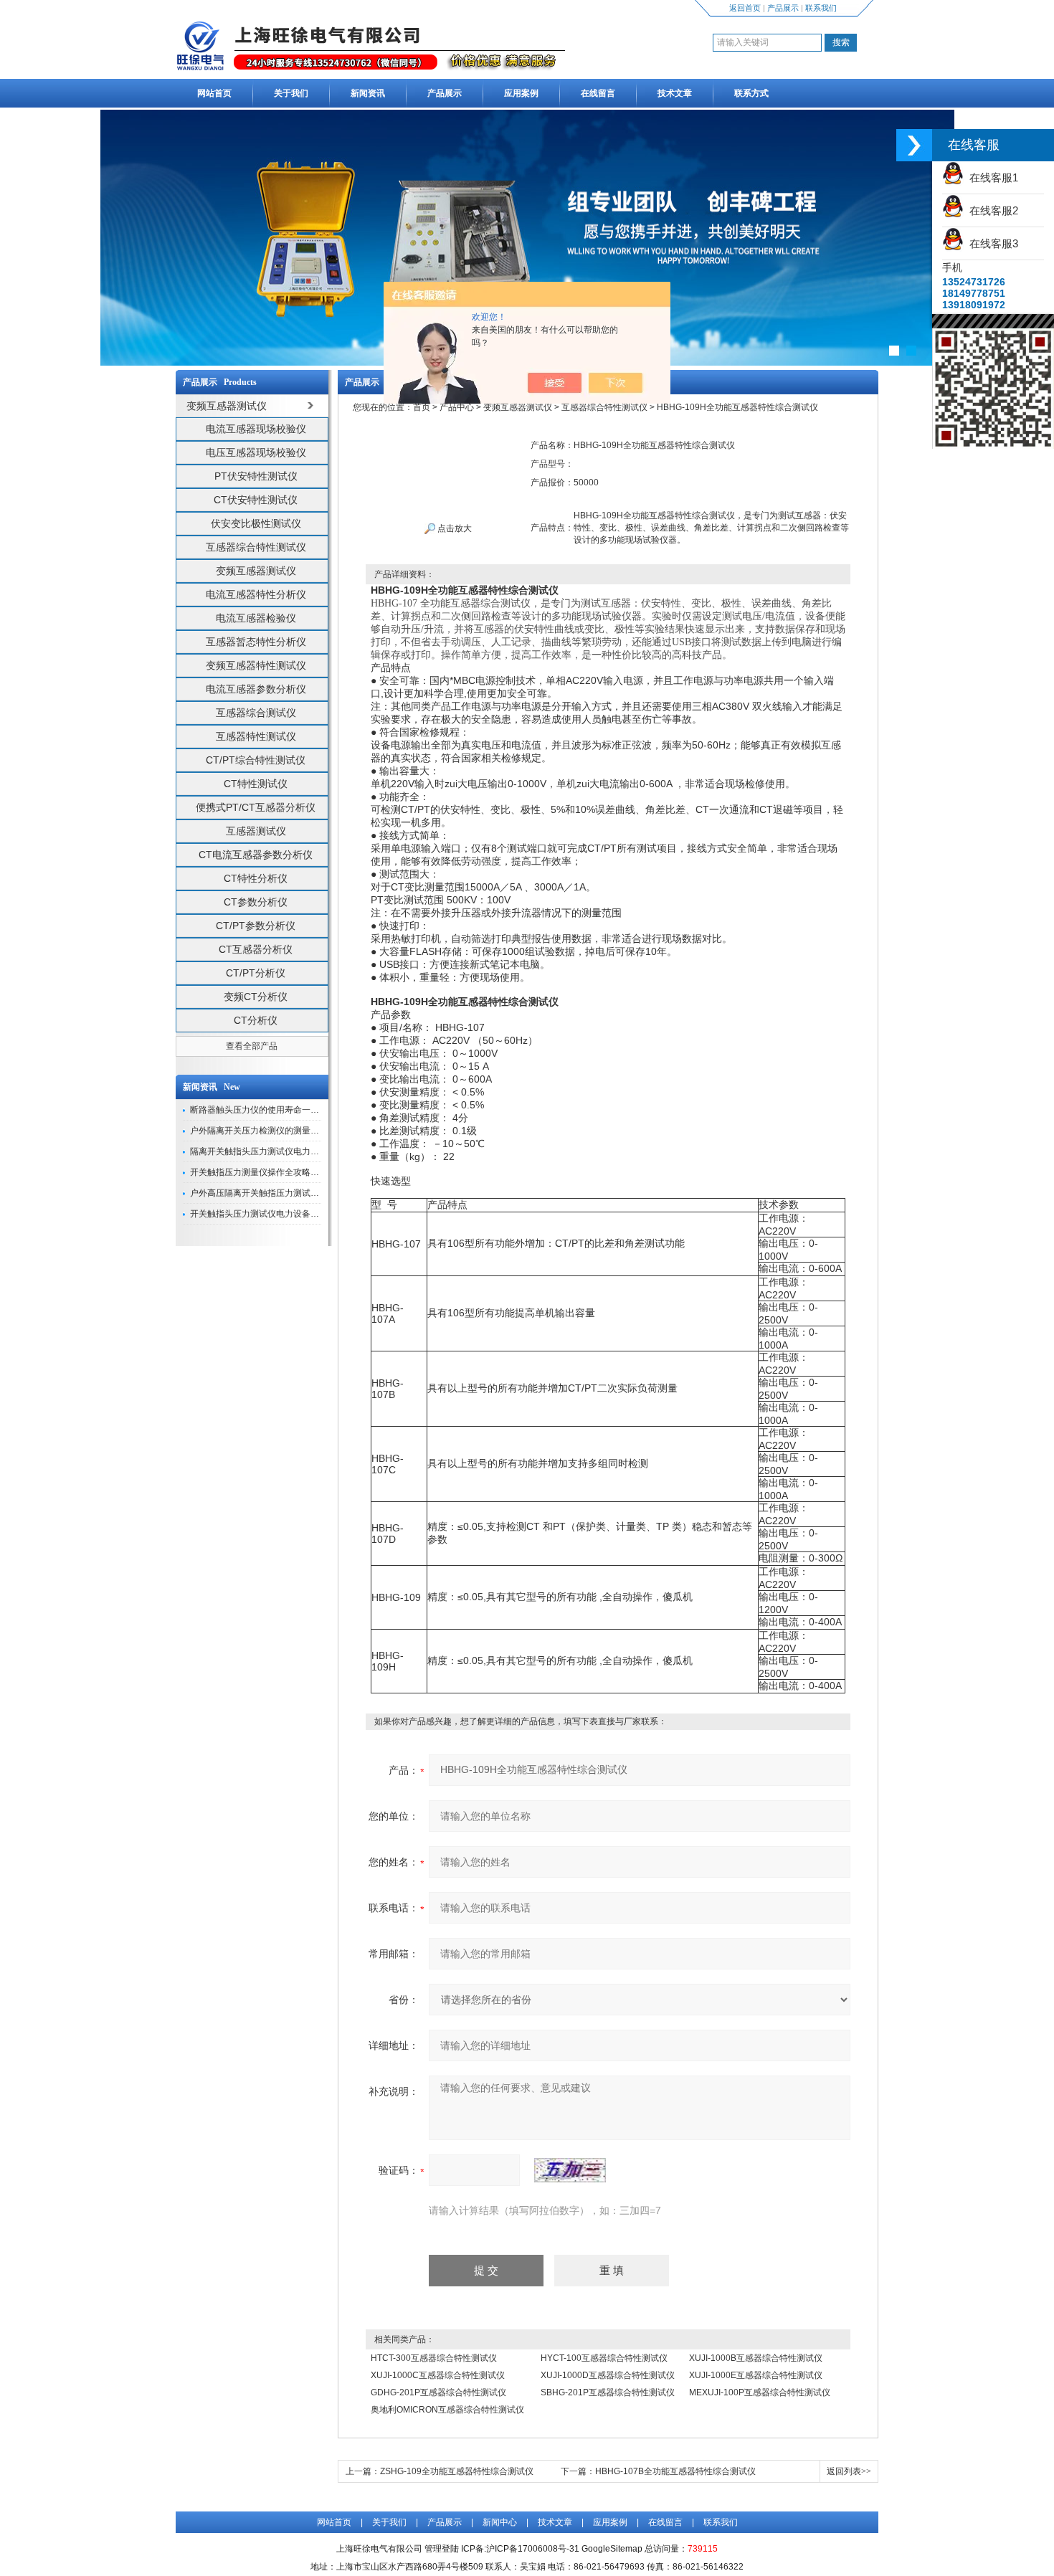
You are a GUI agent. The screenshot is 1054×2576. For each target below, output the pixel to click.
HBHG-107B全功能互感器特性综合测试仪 (675, 2471)
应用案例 (521, 93)
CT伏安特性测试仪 (256, 500)
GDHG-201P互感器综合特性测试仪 (438, 2392)
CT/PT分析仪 (256, 973)
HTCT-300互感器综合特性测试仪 (434, 2358)
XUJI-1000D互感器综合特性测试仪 (608, 2375)
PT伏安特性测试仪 (256, 476)
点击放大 (454, 528)
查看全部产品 (252, 1046)
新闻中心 (500, 2522)
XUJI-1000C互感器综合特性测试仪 (438, 2375)
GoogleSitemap (612, 2549)
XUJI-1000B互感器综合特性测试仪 (756, 2358)
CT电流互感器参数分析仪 (256, 855)
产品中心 (457, 407)
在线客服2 (991, 210)
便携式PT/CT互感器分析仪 (256, 807)
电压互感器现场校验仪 (256, 452)
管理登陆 (442, 2549)
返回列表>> (849, 2471)
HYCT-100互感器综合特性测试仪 (604, 2358)
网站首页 (214, 93)
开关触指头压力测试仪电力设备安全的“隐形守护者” (288, 1214)
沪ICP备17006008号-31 (533, 2549)
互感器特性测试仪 (256, 736)
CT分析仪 (256, 1020)
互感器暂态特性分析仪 (256, 642)
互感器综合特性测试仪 (256, 547)
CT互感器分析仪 (256, 949)
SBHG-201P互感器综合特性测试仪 (608, 2392)
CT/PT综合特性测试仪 (256, 760)
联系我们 (821, 8)
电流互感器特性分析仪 (256, 594)
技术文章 (675, 93)
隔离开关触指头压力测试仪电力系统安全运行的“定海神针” (300, 1151)
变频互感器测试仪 (256, 571)
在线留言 (598, 93)
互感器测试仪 (256, 831)
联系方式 (751, 93)
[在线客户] (914, 145)
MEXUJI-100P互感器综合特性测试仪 (760, 2392)
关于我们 (291, 93)
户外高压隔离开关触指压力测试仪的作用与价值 (280, 1193)
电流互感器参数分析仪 (256, 689)
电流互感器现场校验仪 (256, 429)
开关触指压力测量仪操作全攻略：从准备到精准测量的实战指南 (310, 1172)
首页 (422, 407)
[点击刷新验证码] (570, 2170)
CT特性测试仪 (256, 784)
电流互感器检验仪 (256, 618)
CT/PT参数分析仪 (256, 926)
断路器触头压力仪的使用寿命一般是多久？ (272, 1110)
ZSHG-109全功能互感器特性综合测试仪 (457, 2471)
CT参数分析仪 (256, 902)
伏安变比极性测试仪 (256, 523)
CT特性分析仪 (256, 878)
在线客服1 (991, 177)
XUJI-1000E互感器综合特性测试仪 (756, 2375)
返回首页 (745, 8)
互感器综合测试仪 (256, 713)
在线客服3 (991, 243)
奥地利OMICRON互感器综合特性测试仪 (447, 2410)
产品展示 (783, 8)
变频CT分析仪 (256, 997)
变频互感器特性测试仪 (256, 665)
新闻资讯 (368, 93)
